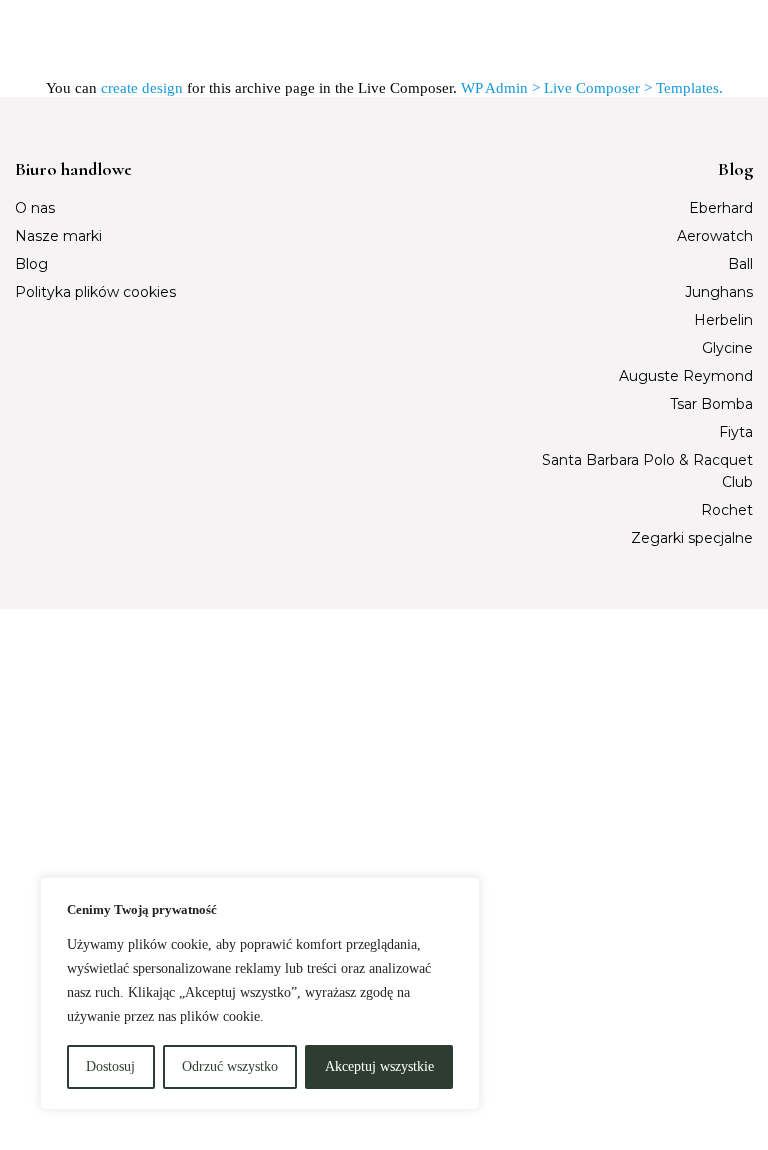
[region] (260, 993)
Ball (740, 264)
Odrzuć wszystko (230, 1066)
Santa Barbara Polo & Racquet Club (647, 471)
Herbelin (723, 320)
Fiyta (736, 432)
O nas (35, 208)
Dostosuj (110, 1066)
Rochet (727, 510)
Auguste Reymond (686, 376)
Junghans (719, 292)
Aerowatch (715, 236)
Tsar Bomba (711, 404)
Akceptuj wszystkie (379, 1066)
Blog (31, 264)
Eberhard (721, 208)
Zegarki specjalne (692, 538)
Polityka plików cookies (95, 292)
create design (142, 88)
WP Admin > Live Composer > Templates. (592, 88)
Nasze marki (58, 236)
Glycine (727, 348)
